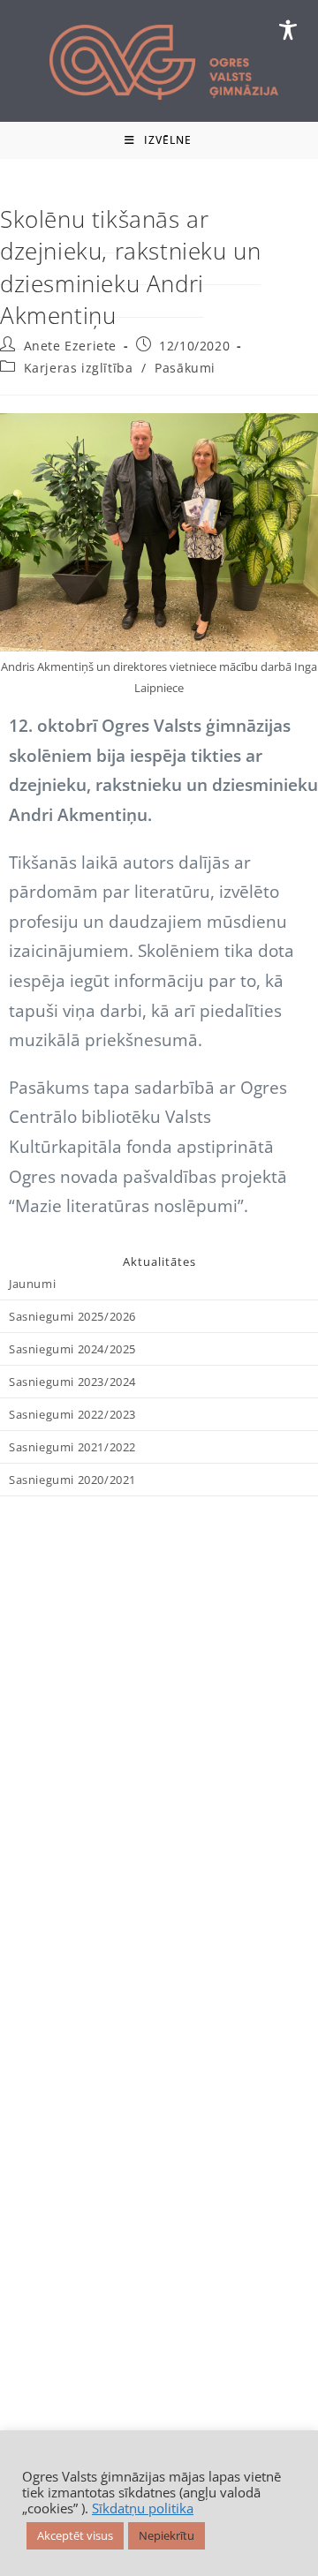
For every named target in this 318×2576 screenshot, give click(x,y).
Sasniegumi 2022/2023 (72, 1414)
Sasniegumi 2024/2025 (72, 1349)
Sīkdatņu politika (143, 2508)
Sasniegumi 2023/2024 (72, 1382)
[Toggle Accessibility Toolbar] (288, 30)
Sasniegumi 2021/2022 (72, 1447)
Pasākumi (185, 368)
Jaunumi (32, 1284)
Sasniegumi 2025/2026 (72, 1316)
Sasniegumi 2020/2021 (72, 1480)
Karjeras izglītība (79, 368)
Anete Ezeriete (70, 346)
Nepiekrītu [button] (167, 2535)
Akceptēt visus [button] (75, 2535)
